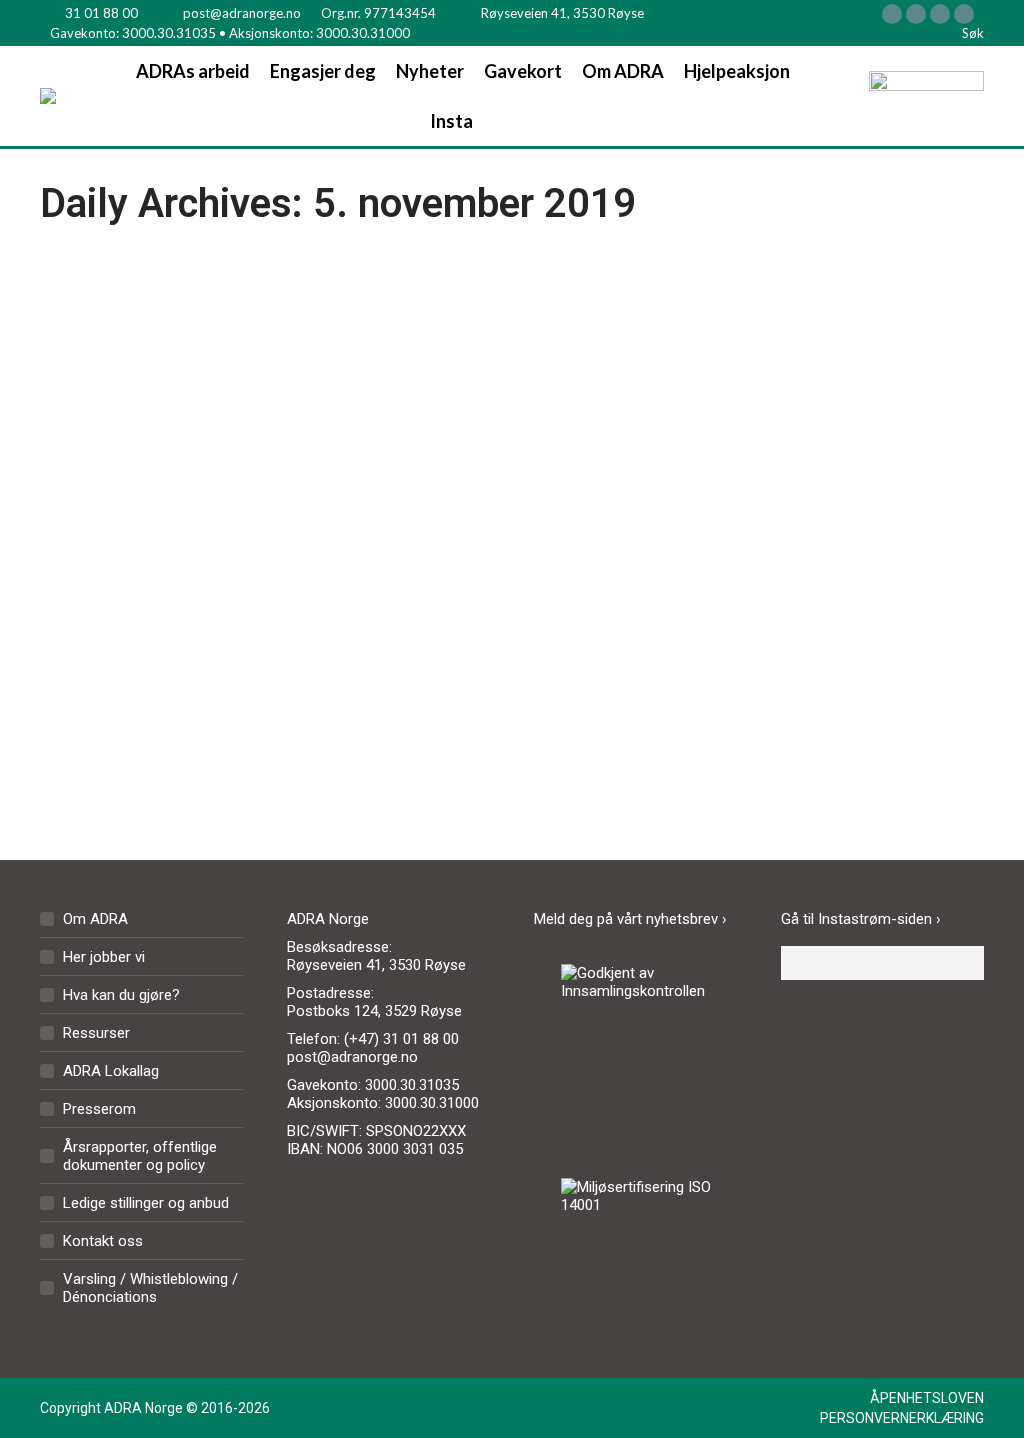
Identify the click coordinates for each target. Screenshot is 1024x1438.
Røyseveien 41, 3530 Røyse (562, 13)
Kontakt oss (103, 1241)
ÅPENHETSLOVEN (927, 1398)
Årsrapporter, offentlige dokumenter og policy (140, 1156)
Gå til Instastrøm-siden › (861, 919)
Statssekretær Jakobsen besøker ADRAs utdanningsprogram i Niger (262, 562)
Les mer (120, 771)
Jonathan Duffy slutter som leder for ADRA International (744, 562)
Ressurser (96, 1033)
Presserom (99, 1109)
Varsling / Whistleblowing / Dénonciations (150, 1288)
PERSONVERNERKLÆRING (902, 1418)
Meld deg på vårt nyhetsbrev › (630, 919)
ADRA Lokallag (111, 1071)
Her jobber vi (104, 957)
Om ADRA (95, 919)
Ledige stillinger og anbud (146, 1203)
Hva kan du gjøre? (121, 995)
